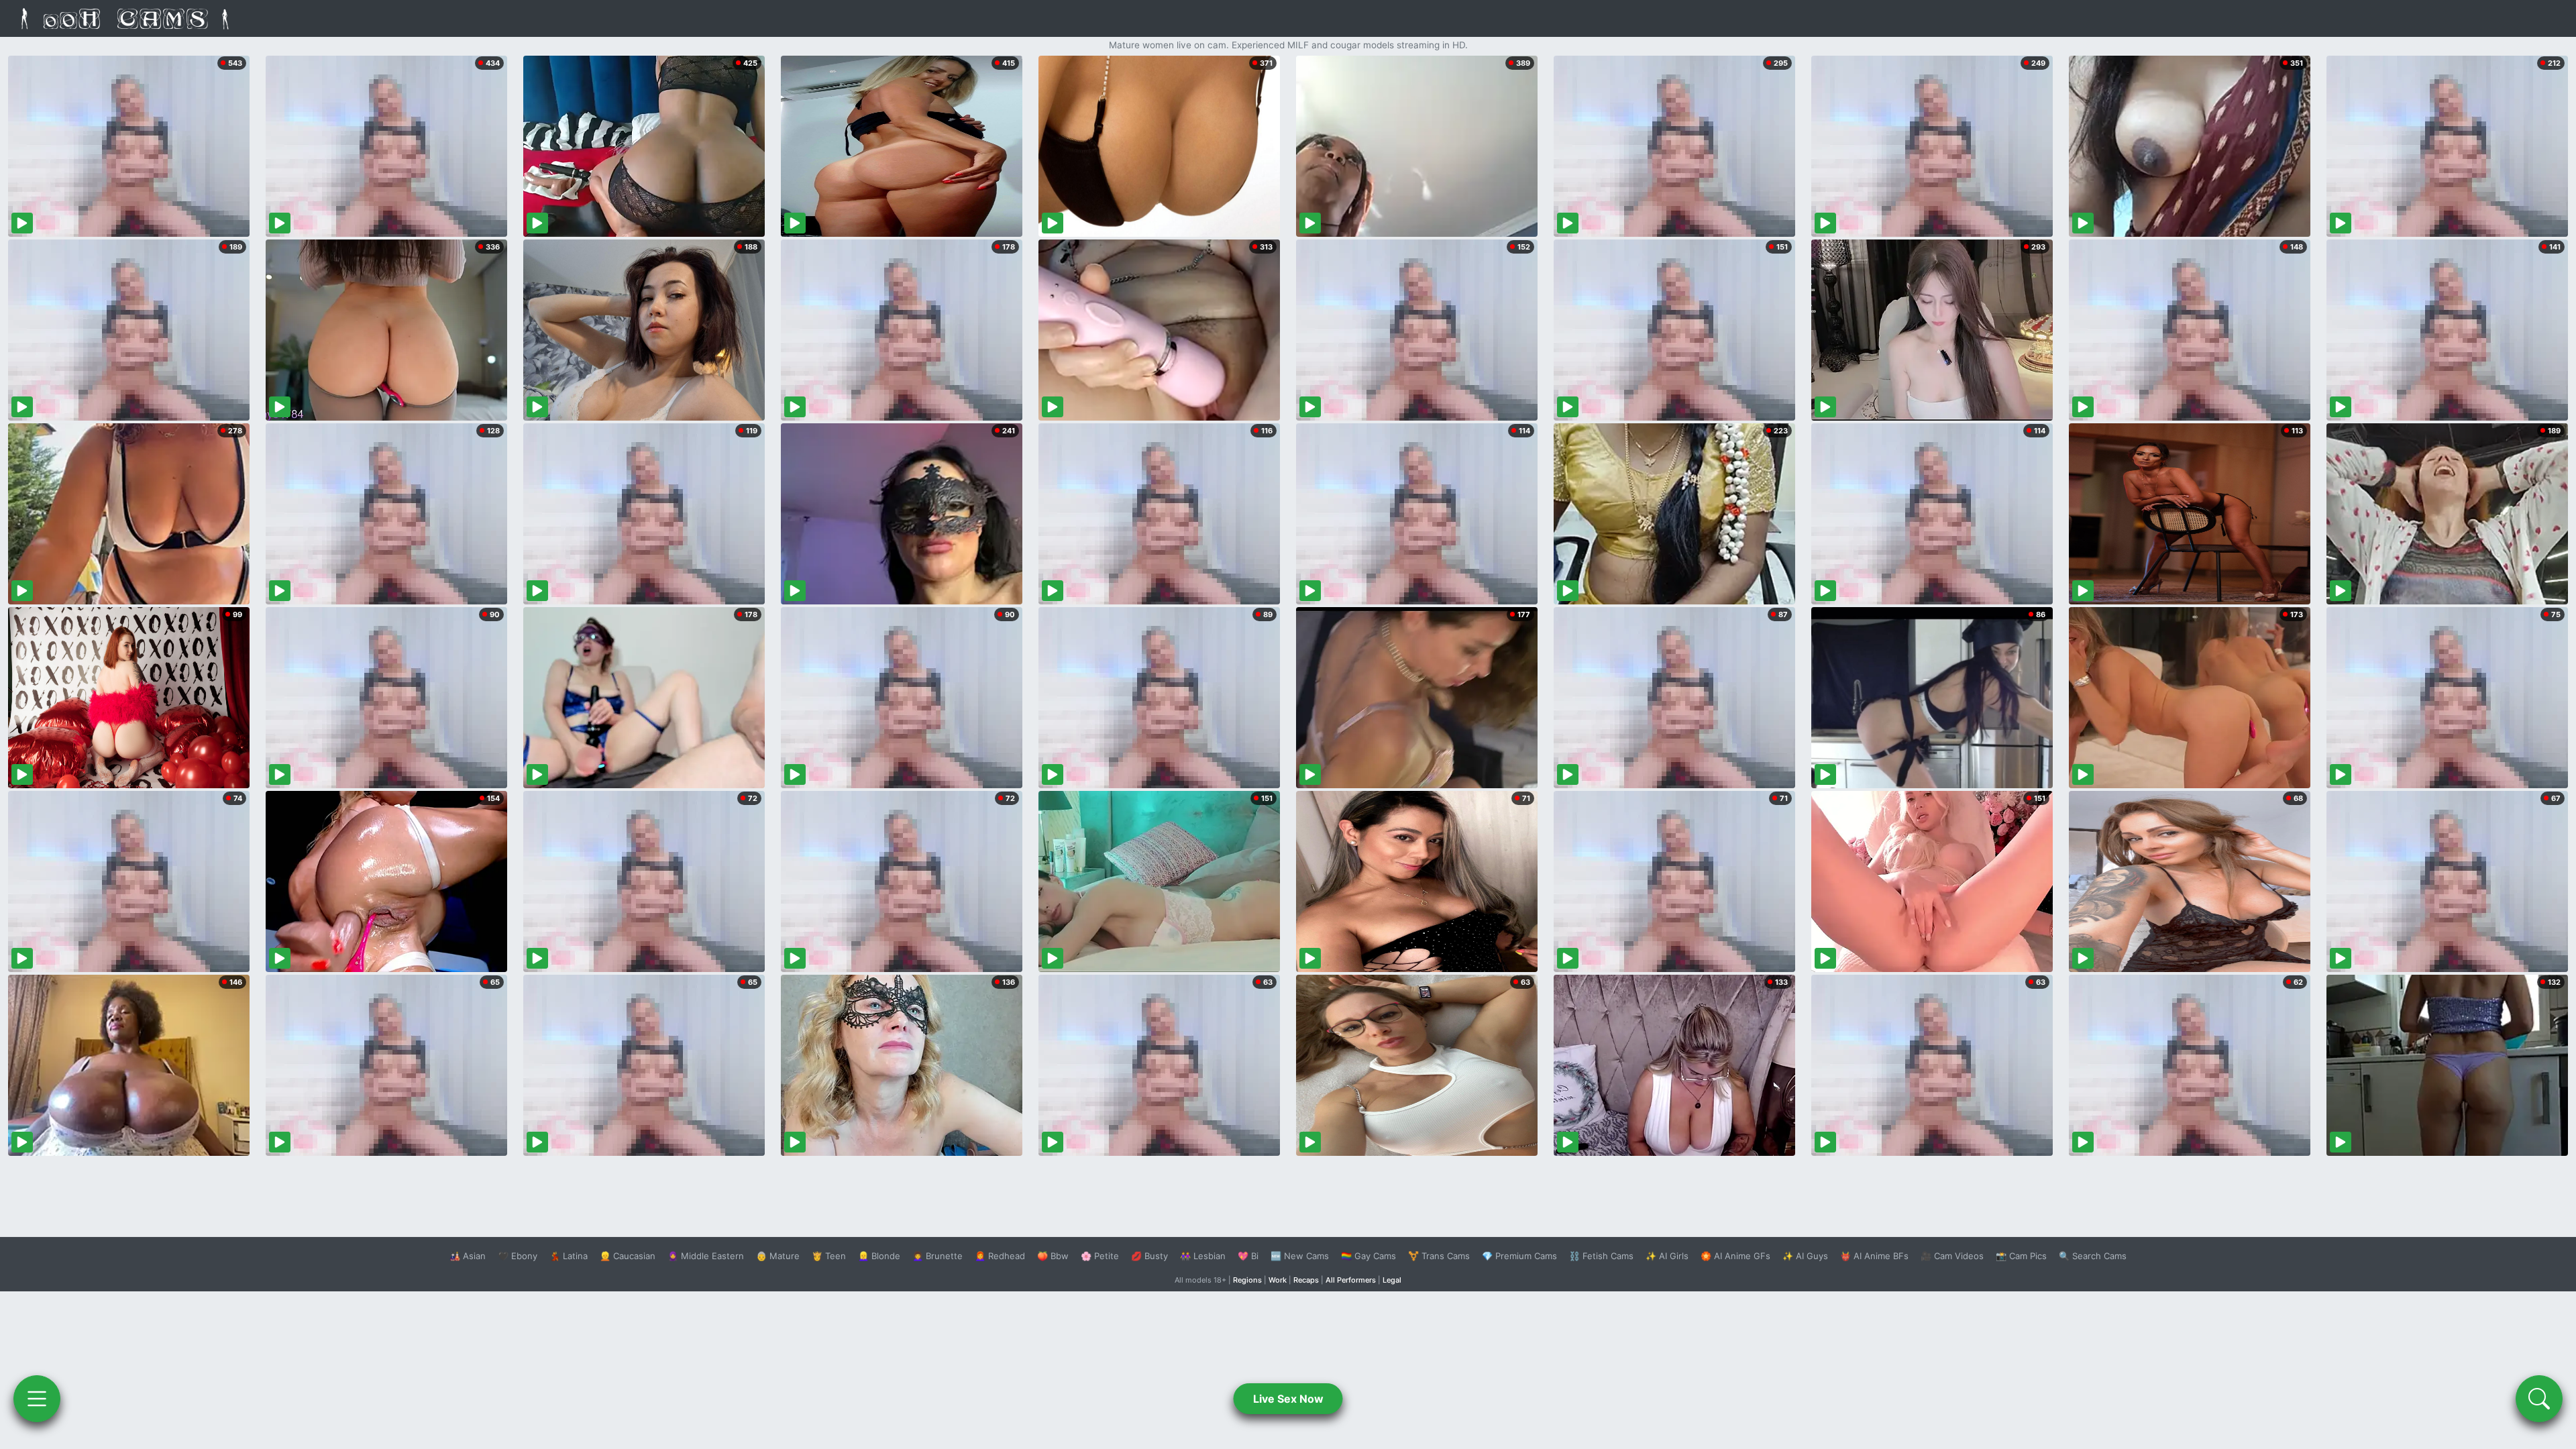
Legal (1392, 1280)
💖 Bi (1248, 1256)
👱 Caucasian (628, 1256)
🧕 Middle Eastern (706, 1256)
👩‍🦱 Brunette (937, 1256)
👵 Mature (778, 1256)
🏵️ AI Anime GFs (1735, 1256)
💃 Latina (569, 1256)
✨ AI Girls (1667, 1256)
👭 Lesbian (1203, 1256)
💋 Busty (1149, 1256)
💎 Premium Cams (1519, 1256)
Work (1278, 1280)
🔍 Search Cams (2093, 1256)
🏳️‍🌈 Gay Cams (1368, 1256)
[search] (2539, 1399)
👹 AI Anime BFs (1874, 1256)
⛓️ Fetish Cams (1601, 1256)
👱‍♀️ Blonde (879, 1256)
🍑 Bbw (1053, 1256)
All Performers (1351, 1280)
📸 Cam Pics (2021, 1256)
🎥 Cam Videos (1952, 1256)
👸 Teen (829, 1256)
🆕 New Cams (1300, 1256)
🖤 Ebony (518, 1256)
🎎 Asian (468, 1256)
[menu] (37, 1399)
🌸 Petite (1100, 1256)
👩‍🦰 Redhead (1000, 1256)
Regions (1247, 1280)
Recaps (1306, 1280)
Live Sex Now (1288, 1399)
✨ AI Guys (1805, 1256)
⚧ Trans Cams (1439, 1256)
